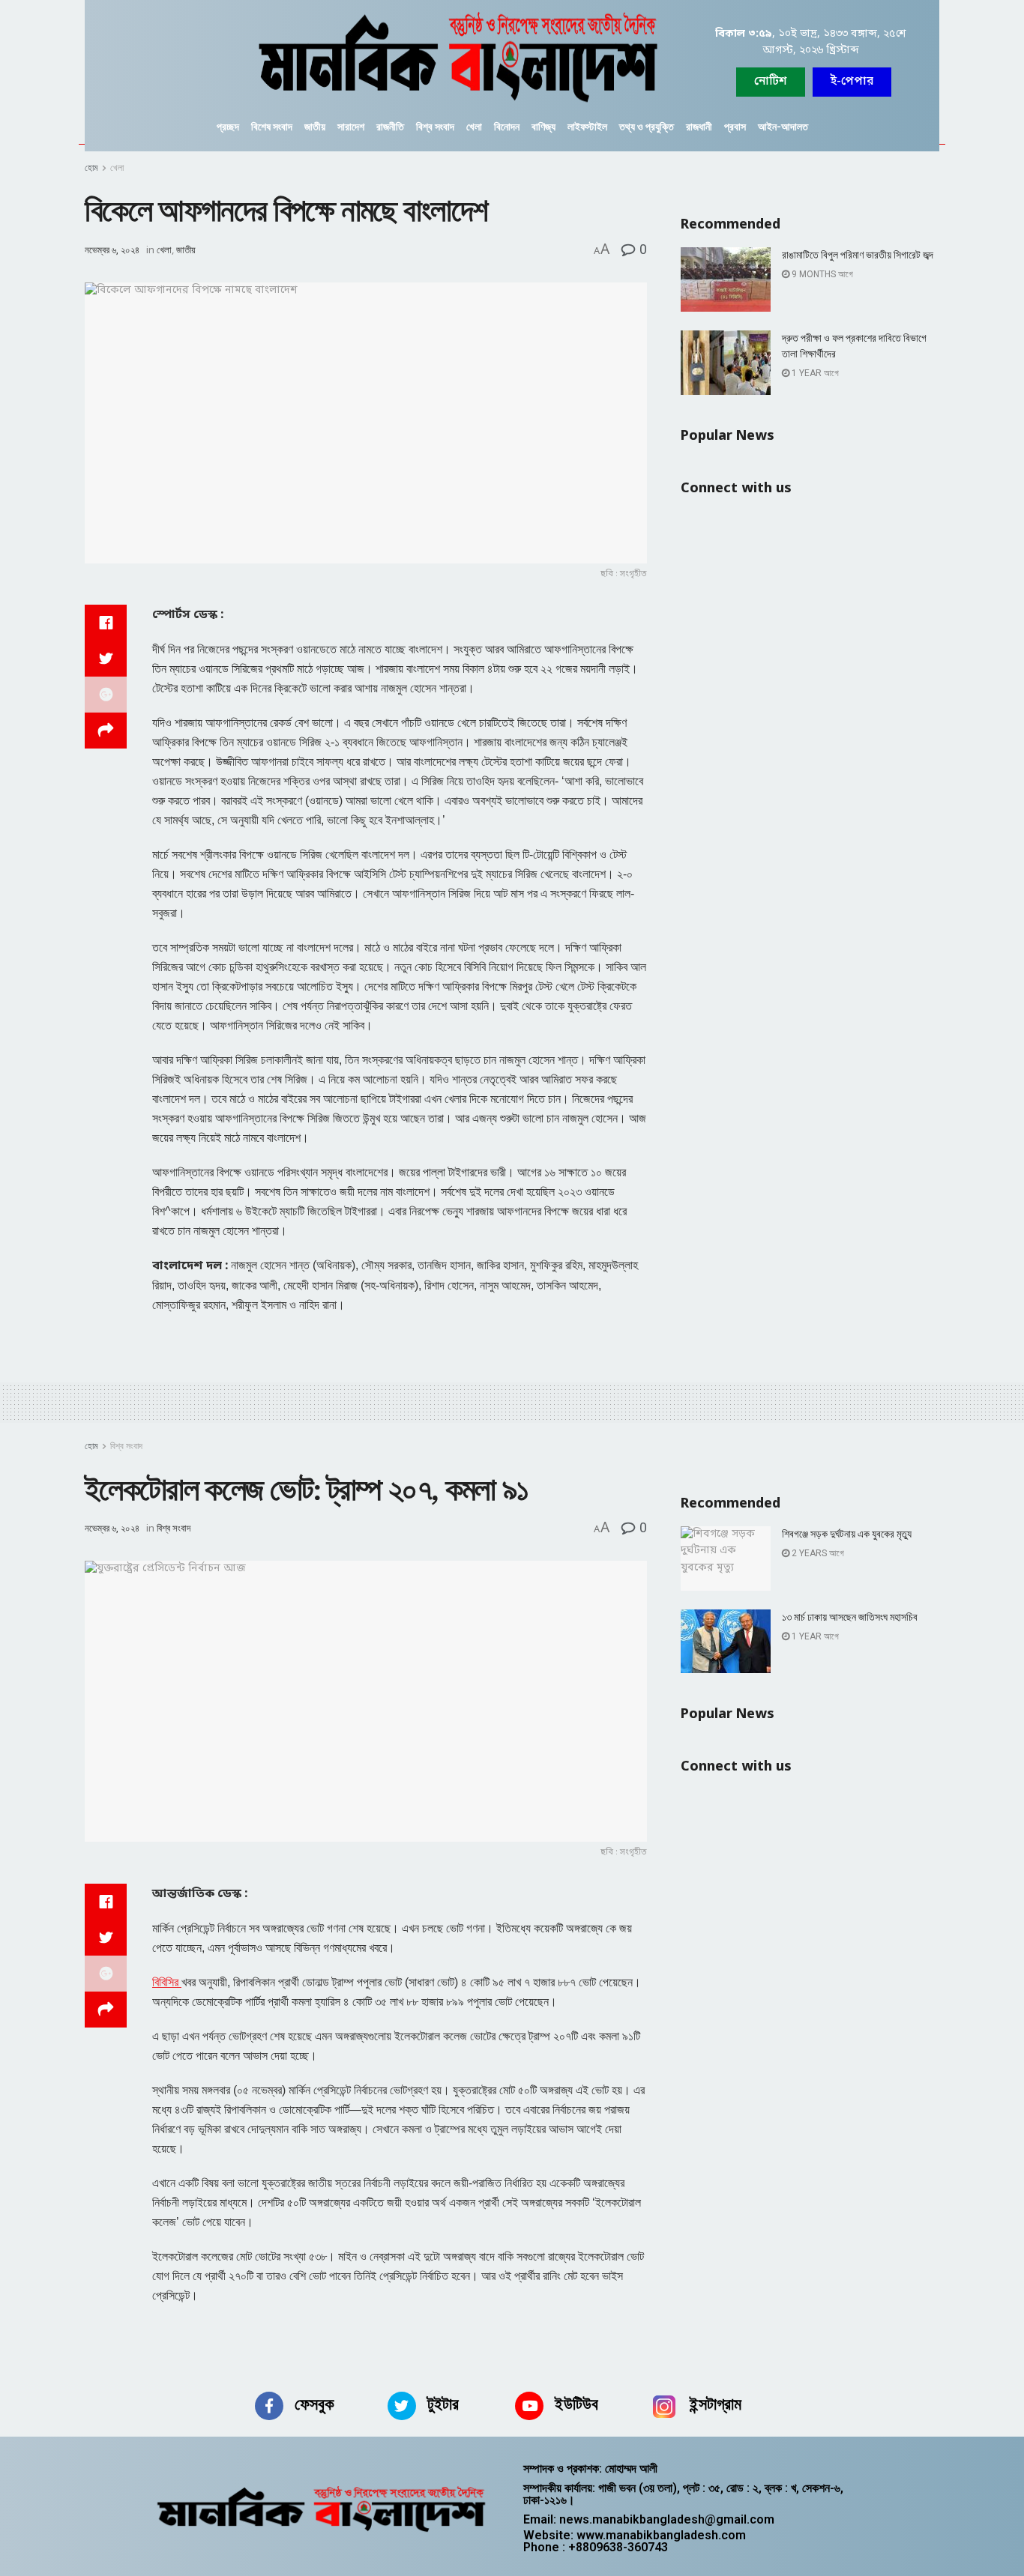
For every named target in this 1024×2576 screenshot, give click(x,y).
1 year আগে (814, 373)
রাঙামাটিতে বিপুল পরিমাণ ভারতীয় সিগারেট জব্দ (858, 255)
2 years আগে (817, 1553)
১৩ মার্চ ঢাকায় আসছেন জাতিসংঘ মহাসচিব (850, 1617)
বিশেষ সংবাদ (272, 127)
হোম (91, 168)
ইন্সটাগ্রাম (716, 2404)
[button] (852, 82)
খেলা (474, 127)
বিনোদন (507, 127)
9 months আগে (821, 274)
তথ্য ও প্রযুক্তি (647, 127)
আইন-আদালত (783, 127)
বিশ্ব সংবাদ (435, 127)
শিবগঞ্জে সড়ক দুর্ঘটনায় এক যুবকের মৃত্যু (847, 1534)
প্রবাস (735, 127)
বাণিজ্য (543, 127)
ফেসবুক (314, 2404)
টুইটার (443, 2404)
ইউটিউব (576, 2404)
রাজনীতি (390, 127)
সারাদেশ (351, 127)
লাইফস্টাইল (587, 127)
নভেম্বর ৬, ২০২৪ (112, 250)
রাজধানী (699, 127)
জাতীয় (315, 127)
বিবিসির (167, 1982)
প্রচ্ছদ (228, 127)
